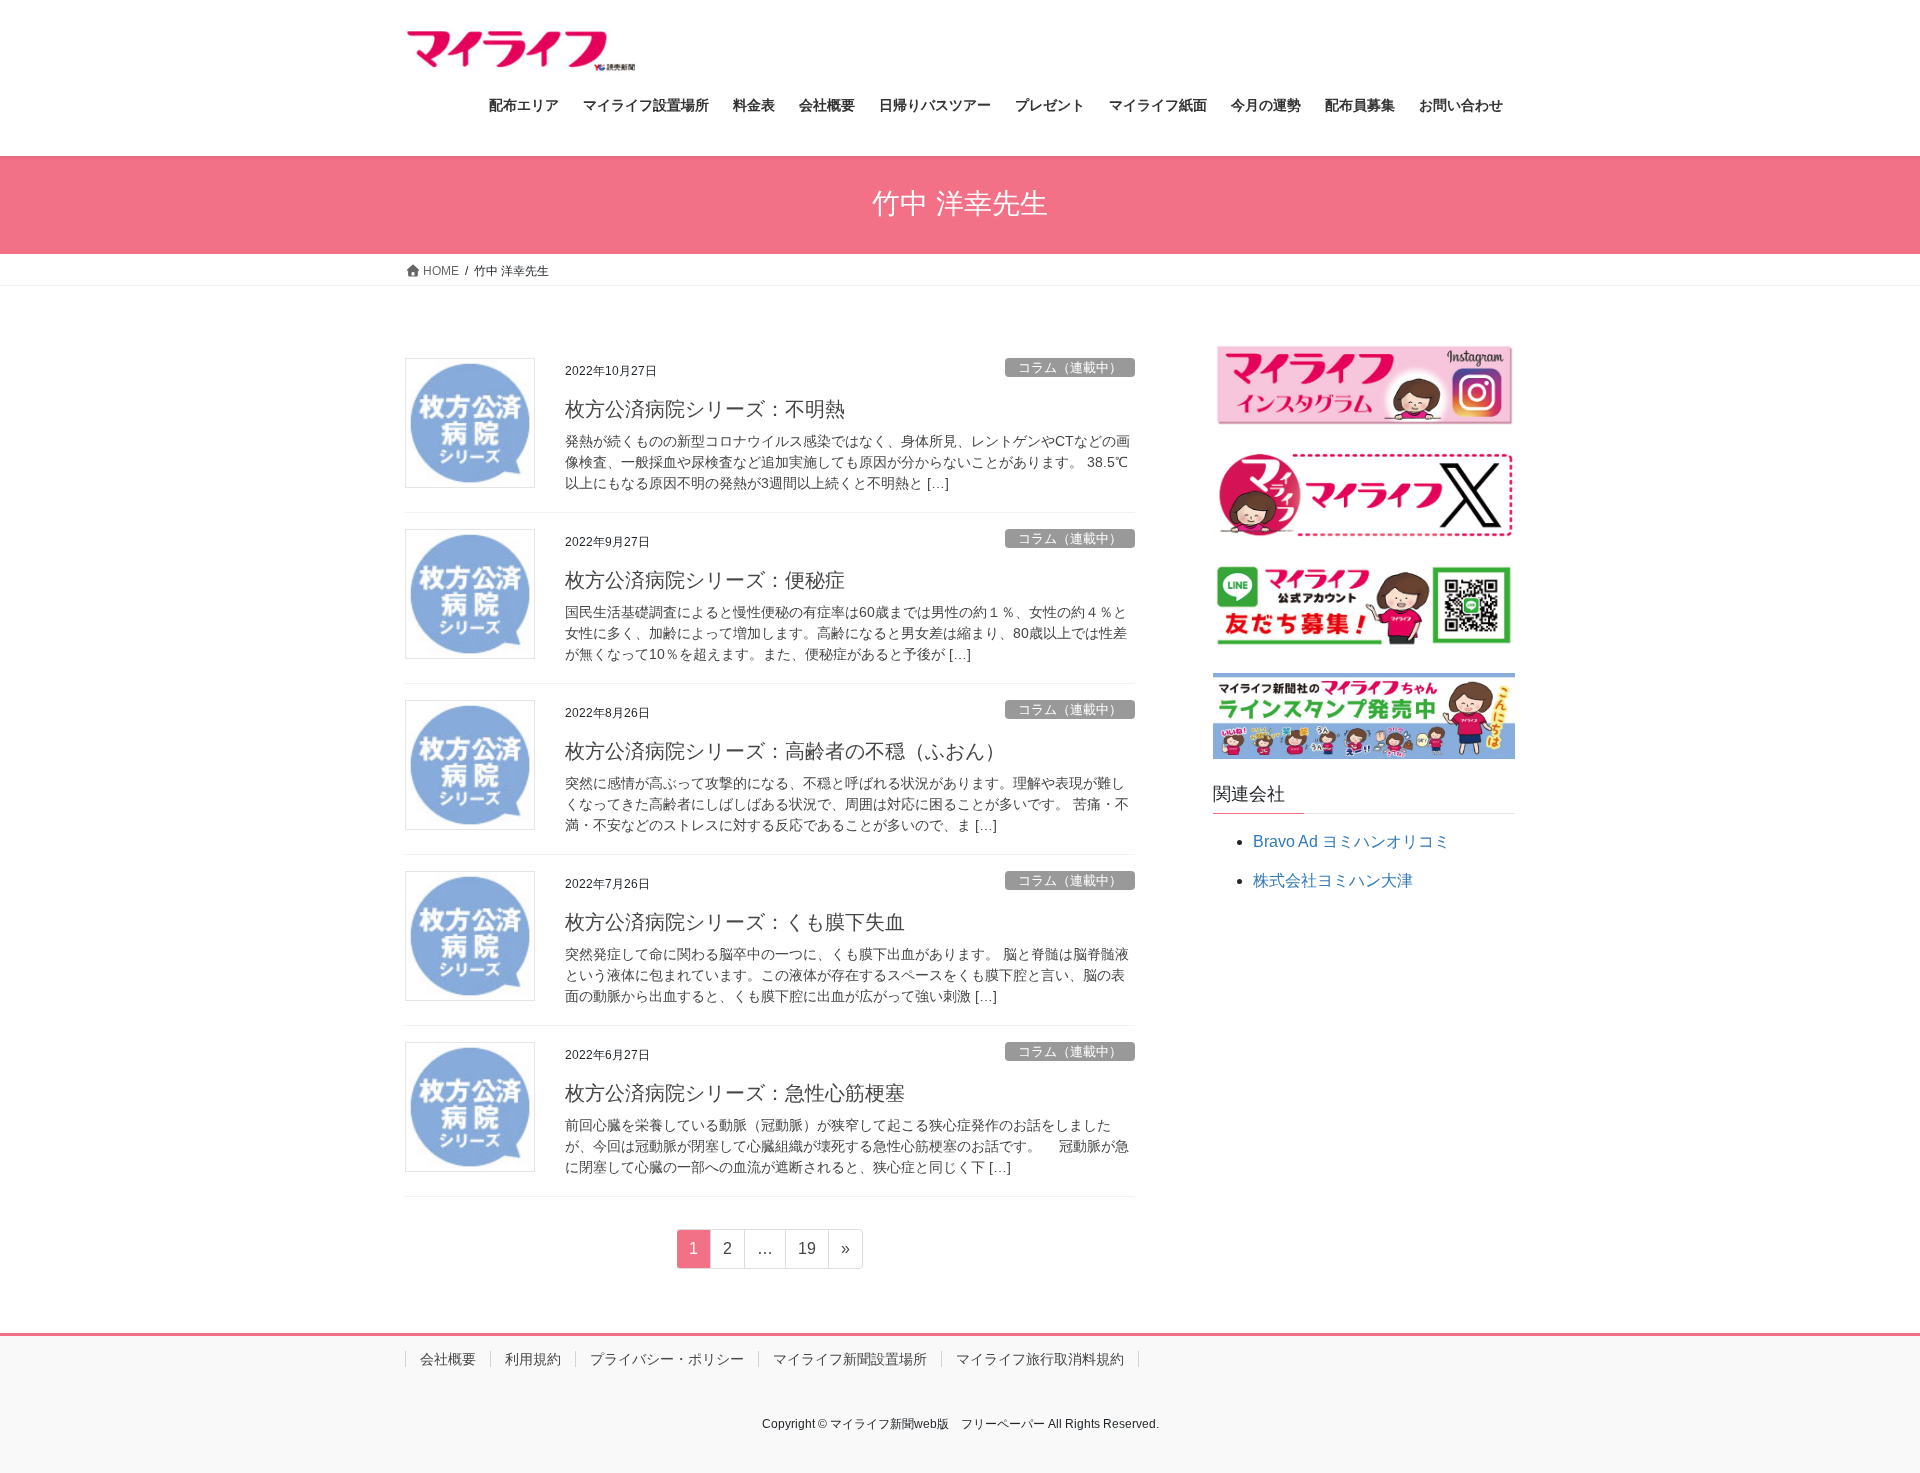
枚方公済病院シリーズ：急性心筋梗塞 (735, 1093)
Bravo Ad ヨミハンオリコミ (1351, 841)
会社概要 (448, 1359)
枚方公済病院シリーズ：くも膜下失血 (735, 922)
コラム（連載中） (1070, 367)
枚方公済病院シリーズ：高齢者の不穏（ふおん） (785, 751)
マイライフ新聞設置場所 (850, 1359)
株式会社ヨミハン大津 (1333, 880)
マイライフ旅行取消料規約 (1040, 1359)
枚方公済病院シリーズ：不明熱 (705, 409)
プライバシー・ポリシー (667, 1359)
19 (806, 1254)
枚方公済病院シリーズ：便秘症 (705, 580)
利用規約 (533, 1359)
